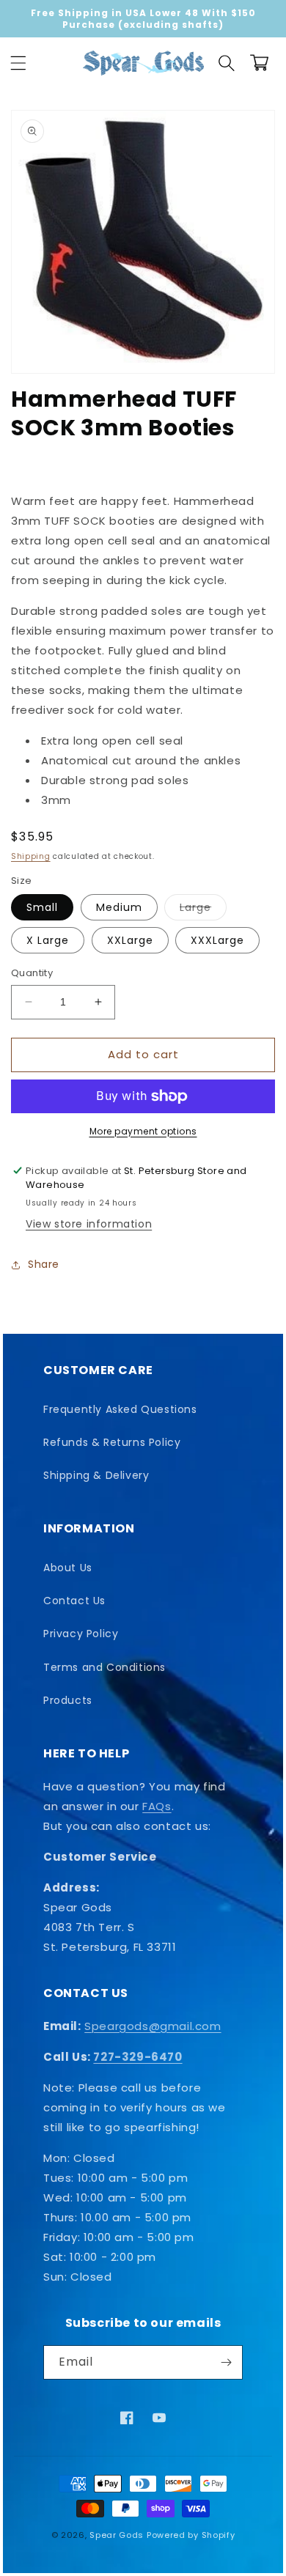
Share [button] (44, 1264)
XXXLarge (217, 940)
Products (68, 1700)
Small (42, 907)
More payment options (143, 1131)
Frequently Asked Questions (120, 1409)
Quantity (32, 973)
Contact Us (74, 1601)
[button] (18, 63)
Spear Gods (117, 2535)
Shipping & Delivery (96, 1475)
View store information (89, 1224)
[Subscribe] (226, 2362)
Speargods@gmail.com (153, 2026)
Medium (119, 907)
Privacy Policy (81, 1634)
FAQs (157, 1806)
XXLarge (130, 940)
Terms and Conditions (104, 1667)
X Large (48, 940)
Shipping (31, 856)
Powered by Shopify (191, 2535)
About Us (68, 1568)
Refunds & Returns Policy (112, 1442)
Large (203, 910)
